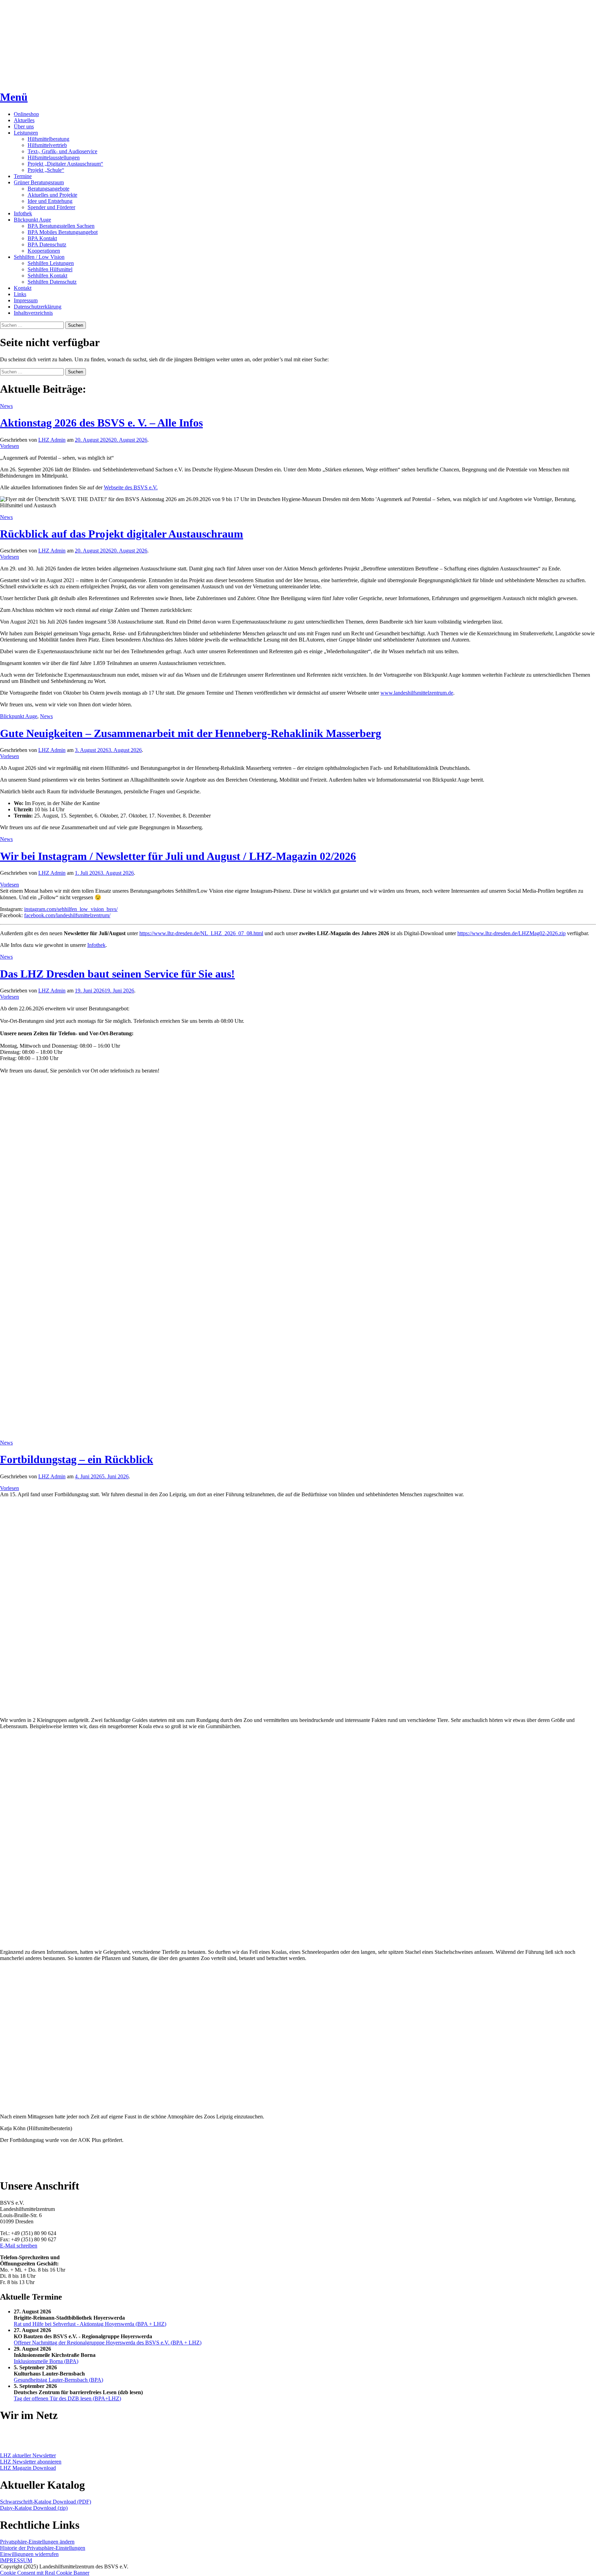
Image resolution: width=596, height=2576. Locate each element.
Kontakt (23, 288)
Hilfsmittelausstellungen (54, 158)
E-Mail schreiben (19, 2246)
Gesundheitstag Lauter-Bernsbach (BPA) (58, 2380)
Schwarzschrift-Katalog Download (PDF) (46, 2502)
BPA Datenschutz (47, 244)
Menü (14, 97)
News (6, 406)
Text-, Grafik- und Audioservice (62, 151)
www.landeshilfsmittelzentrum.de (417, 693)
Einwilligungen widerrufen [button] (29, 2554)
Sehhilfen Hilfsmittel (50, 269)
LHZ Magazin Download (28, 2468)
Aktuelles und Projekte (52, 195)
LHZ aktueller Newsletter (28, 2455)
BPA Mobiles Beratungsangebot (63, 232)
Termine (23, 176)
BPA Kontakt (42, 238)
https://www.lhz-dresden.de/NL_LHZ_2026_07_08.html (201, 933)
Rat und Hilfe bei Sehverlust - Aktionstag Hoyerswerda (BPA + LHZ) (90, 2324)
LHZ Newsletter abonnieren (31, 2462)
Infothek (23, 213)
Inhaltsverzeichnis (33, 313)
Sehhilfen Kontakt (47, 276)
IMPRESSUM (16, 2560)
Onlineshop (26, 114)
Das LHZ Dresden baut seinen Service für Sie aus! (117, 974)
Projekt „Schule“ (46, 170)
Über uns (24, 126)
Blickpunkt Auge (32, 220)
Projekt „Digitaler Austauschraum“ (65, 164)
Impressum (26, 300)
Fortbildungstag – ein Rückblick (77, 1459)
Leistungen (26, 133)
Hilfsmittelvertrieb (47, 145)
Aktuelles (24, 120)
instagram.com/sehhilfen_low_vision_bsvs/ (71, 909)
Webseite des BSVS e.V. (131, 487)
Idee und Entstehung (50, 201)
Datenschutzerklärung (38, 307)
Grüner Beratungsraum (39, 182)
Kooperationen (44, 251)
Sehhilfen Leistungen (51, 263)
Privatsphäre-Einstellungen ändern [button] (37, 2542)
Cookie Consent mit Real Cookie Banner (45, 2573)
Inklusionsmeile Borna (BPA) (46, 2361)
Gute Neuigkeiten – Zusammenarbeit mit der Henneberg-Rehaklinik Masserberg (191, 733)
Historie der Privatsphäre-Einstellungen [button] (43, 2548)
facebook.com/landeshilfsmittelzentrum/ (67, 915)
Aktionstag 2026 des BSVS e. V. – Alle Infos (101, 423)
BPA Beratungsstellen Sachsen (61, 226)
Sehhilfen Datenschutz (52, 282)
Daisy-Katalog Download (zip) (34, 2508)
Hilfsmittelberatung (48, 139)
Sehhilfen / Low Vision (39, 257)
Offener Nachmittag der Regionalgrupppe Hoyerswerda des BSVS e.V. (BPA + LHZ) (108, 2343)
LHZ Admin (52, 440)
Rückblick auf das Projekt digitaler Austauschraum (122, 534)
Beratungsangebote (48, 189)
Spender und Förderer (51, 207)
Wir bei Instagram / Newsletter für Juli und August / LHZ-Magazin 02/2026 (178, 856)
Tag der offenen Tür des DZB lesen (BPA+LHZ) (67, 2398)
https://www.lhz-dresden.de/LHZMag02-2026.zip (511, 933)
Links (20, 294)
